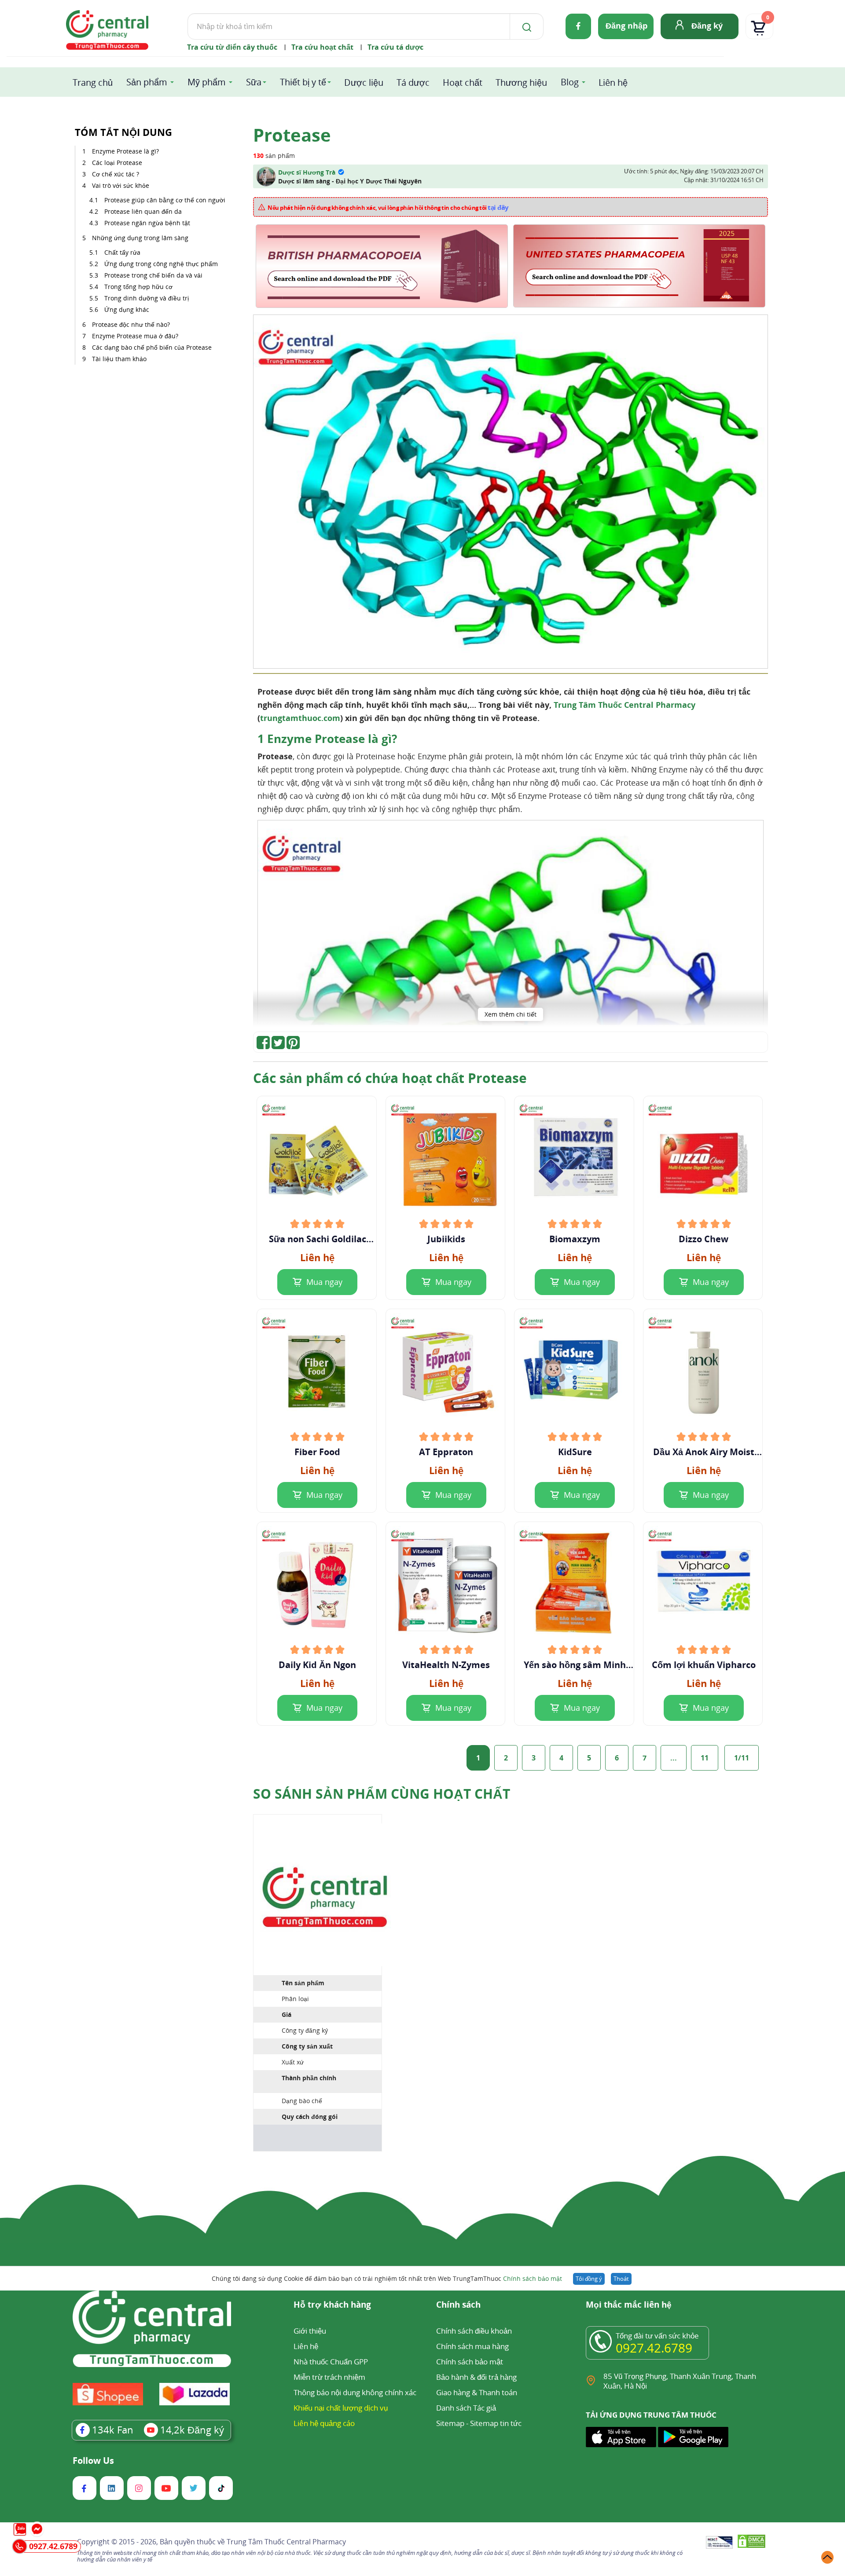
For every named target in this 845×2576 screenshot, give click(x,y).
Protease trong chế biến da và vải (153, 275)
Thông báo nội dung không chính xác (355, 2392)
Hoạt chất (463, 82)
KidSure (575, 1452)
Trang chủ (93, 82)
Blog (570, 82)
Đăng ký (707, 26)
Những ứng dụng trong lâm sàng (140, 238)
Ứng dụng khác (127, 309)
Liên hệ (613, 82)
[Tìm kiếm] (525, 26)
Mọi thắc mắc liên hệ (629, 2305)
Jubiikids (446, 1239)
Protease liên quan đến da (143, 211)
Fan (113, 2430)
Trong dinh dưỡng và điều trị (147, 298)
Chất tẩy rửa (122, 252)
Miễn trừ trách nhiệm (329, 2377)
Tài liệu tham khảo (119, 359)
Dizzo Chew (704, 1239)
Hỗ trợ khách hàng (332, 2305)
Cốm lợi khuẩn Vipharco (704, 1665)
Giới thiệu (310, 2331)
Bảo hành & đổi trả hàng (476, 2377)
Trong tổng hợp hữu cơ (138, 287)
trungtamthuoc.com (300, 718)
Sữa (254, 82)
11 (705, 1758)
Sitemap (450, 2423)
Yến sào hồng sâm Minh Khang (575, 1665)
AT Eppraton (446, 1452)
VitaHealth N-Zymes (446, 1665)
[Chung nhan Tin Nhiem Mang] (719, 2543)
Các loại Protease (117, 163)
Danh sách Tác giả (466, 2408)
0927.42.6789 (654, 2348)
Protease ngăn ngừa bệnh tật (147, 223)
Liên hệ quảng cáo (324, 2423)
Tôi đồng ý (589, 2279)
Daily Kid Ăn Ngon (317, 1665)
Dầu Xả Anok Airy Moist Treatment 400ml (704, 1452)
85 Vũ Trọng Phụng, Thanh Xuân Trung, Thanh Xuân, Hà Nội (680, 2381)
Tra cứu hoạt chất (322, 47)
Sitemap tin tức (496, 2423)
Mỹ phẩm (207, 82)
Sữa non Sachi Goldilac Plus (318, 1239)
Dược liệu (364, 82)
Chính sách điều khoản (474, 2331)
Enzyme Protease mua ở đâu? (135, 336)
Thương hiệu (521, 82)
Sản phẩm (147, 82)
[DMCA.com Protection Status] (751, 2543)
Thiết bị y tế (303, 82)
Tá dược (413, 82)
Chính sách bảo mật (533, 2278)
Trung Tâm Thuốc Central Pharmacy (625, 705)
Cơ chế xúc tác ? (116, 174)
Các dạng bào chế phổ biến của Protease (152, 347)
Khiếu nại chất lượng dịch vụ (341, 2408)
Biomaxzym (575, 1239)
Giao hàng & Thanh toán (477, 2392)
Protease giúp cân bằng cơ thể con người (165, 200)
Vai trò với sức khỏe (121, 185)
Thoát (621, 2279)
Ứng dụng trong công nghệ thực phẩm (161, 264)
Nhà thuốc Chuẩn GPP (331, 2362)
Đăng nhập (626, 26)
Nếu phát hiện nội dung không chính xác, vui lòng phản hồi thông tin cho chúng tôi (388, 207)
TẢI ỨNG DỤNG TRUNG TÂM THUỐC (651, 2415)
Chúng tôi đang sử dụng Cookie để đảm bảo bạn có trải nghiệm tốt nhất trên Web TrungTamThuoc (387, 2278)
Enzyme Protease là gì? (125, 151)
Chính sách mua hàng (472, 2346)
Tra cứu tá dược (395, 47)
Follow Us (93, 2461)
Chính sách (458, 2305)
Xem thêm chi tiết (511, 1014)
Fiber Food (317, 1452)
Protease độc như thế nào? (131, 324)
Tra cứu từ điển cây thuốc (232, 47)
